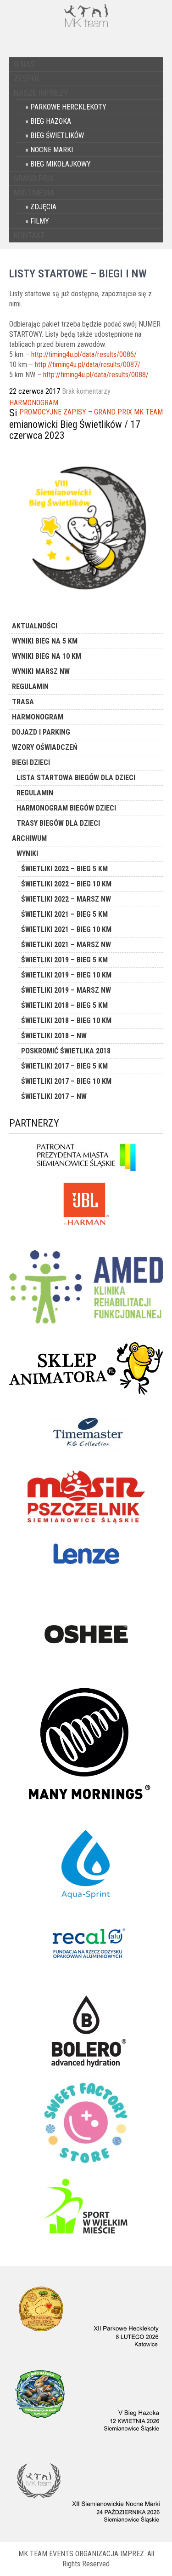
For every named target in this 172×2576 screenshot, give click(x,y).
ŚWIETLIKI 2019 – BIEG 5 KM (64, 960)
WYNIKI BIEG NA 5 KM (45, 641)
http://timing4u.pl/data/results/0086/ (84, 354)
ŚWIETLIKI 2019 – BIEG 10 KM (66, 975)
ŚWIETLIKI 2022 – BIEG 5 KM (64, 869)
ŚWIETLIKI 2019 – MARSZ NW (66, 990)
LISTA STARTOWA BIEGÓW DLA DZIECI (76, 778)
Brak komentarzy (86, 391)
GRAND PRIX (34, 178)
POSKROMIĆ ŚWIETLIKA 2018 (66, 1051)
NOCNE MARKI (52, 150)
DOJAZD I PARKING (41, 732)
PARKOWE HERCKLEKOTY (68, 107)
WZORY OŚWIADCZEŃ (45, 747)
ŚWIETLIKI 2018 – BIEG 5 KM (64, 1005)
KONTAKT (29, 235)
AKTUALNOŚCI (35, 626)
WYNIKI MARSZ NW (41, 671)
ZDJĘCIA (43, 207)
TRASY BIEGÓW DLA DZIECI (58, 823)
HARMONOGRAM (34, 403)
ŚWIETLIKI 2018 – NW (54, 1036)
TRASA (23, 702)
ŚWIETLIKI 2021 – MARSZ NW (66, 945)
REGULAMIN (30, 687)
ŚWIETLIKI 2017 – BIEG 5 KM (64, 1066)
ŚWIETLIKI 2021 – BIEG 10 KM (66, 929)
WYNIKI (27, 854)
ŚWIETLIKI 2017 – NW (54, 1096)
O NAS (24, 64)
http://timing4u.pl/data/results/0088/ (96, 375)
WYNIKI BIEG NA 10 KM (47, 656)
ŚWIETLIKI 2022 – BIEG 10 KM (66, 884)
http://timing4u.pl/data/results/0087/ (88, 365)
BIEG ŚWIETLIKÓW (57, 135)
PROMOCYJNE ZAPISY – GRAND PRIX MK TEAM (91, 412)
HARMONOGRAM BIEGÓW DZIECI (66, 808)
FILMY (40, 221)
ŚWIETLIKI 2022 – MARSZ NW (66, 899)
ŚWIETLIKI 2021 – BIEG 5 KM (64, 914)
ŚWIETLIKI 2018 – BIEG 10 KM (66, 1021)
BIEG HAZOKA (51, 121)
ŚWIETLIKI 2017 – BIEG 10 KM (66, 1081)
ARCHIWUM (29, 838)
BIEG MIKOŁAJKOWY (61, 164)
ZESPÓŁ (27, 78)
